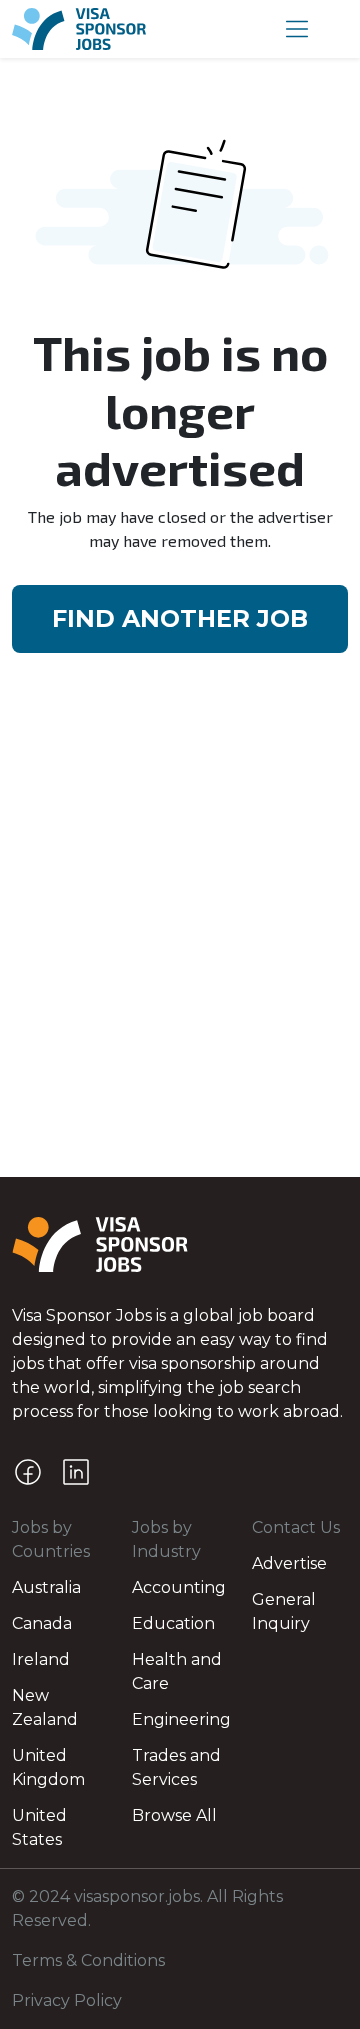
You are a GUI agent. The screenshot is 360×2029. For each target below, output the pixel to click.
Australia (46, 1587)
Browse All (174, 1815)
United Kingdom (48, 1767)
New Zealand (45, 1707)
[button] (297, 29)
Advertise (289, 1563)
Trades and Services (176, 1767)
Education (173, 1623)
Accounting (179, 1587)
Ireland (41, 1659)
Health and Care (177, 1671)
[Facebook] (28, 1472)
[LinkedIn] (76, 1472)
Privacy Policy (67, 2000)
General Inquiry (284, 1611)
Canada (42, 1623)
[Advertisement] (180, 987)
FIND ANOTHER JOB (180, 618)
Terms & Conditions (88, 1960)
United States (39, 1827)
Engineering (180, 1719)
